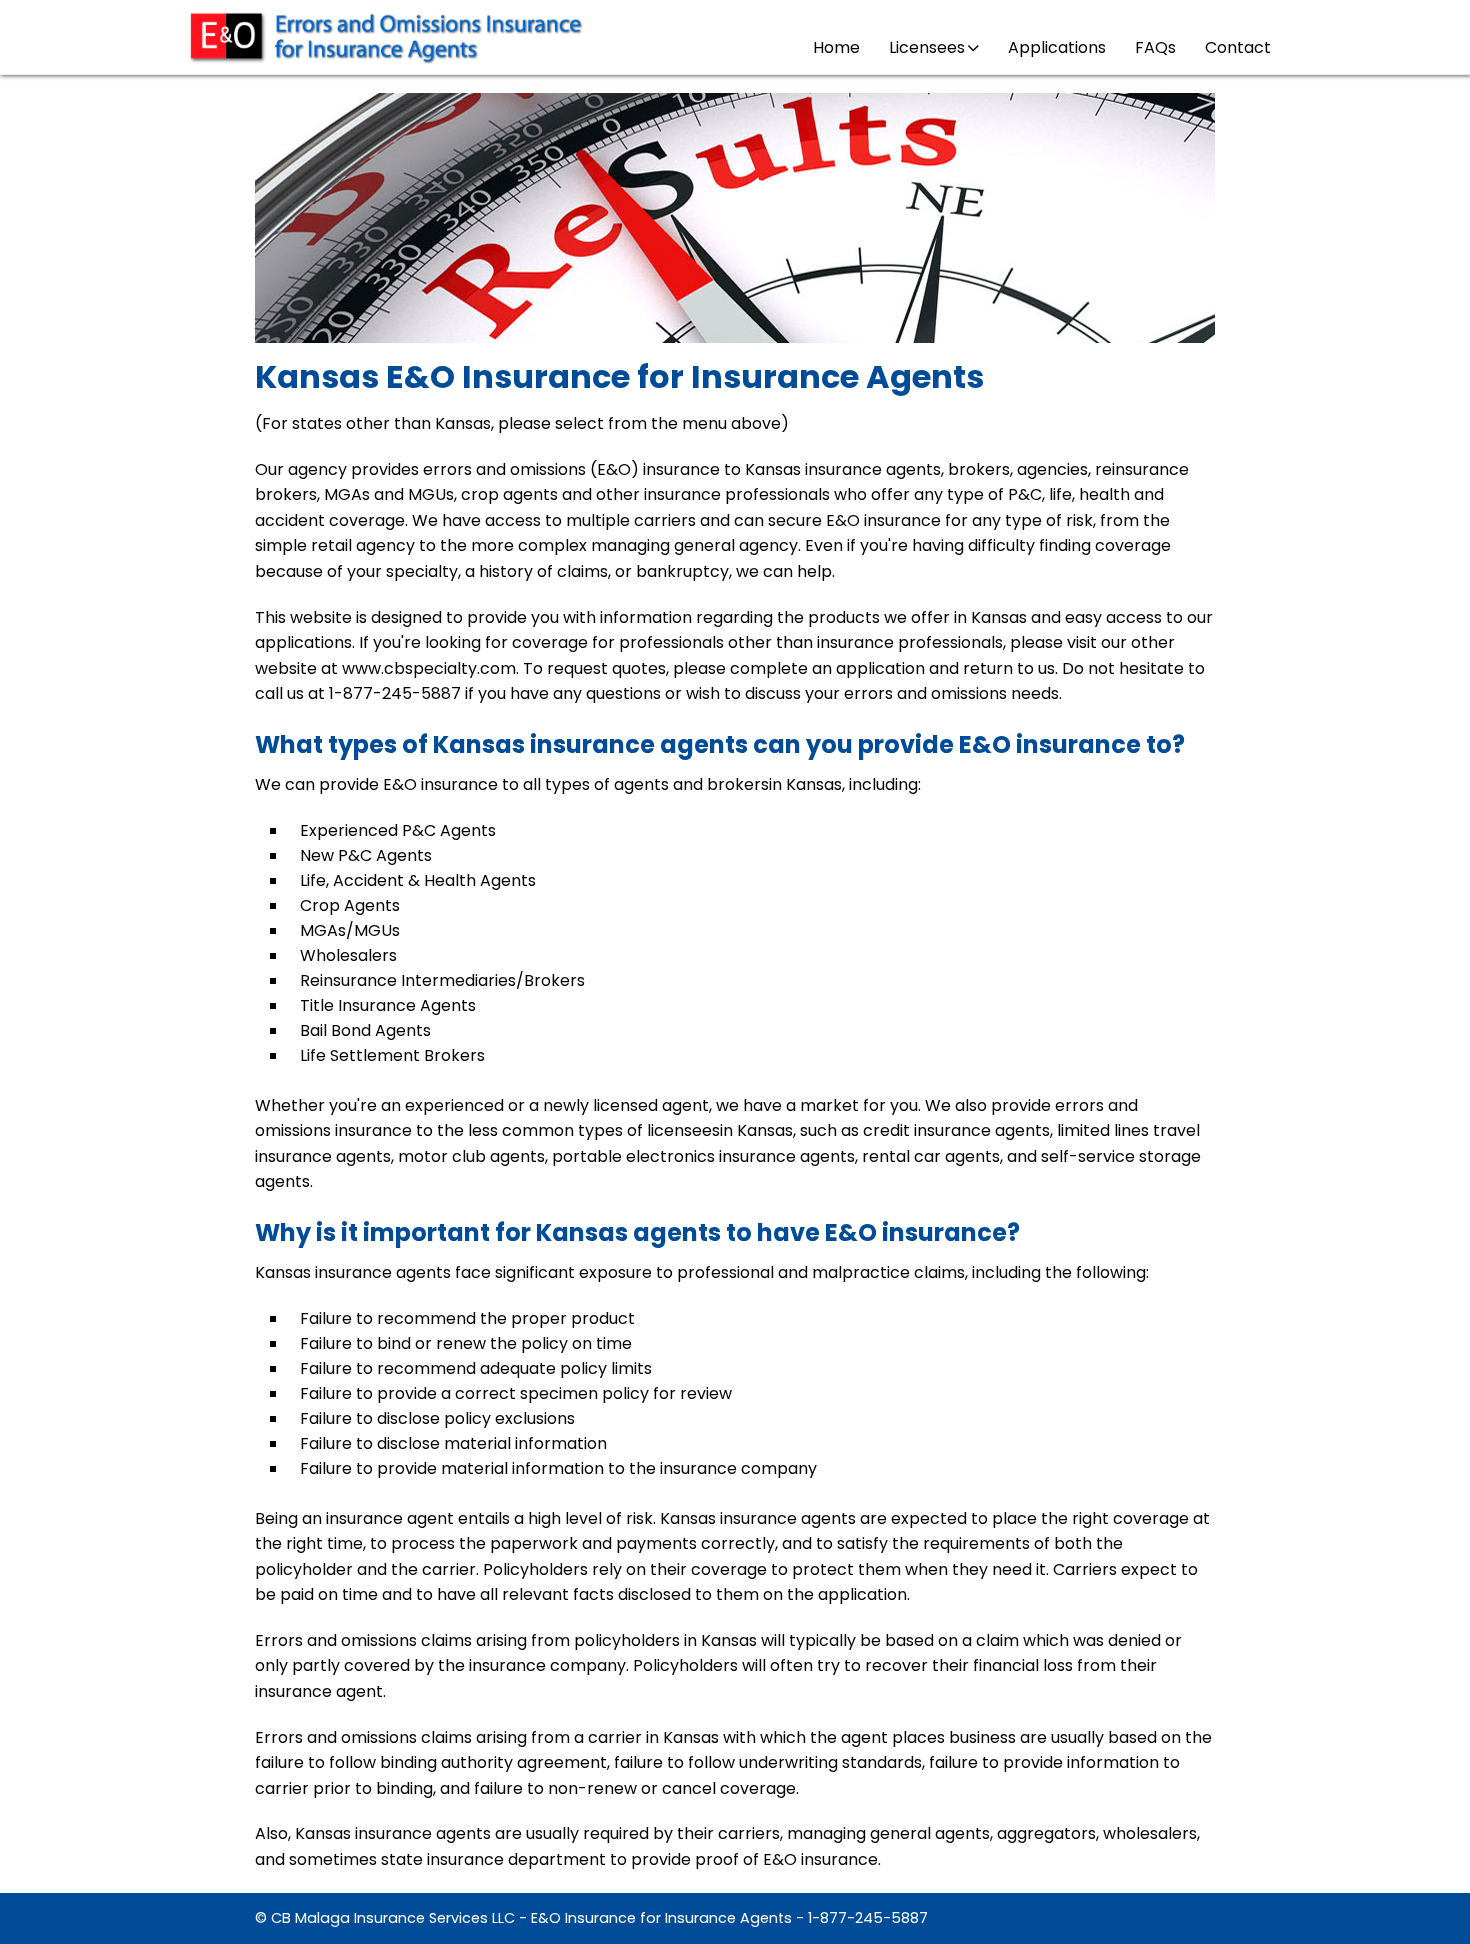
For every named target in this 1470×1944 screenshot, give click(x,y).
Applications (1057, 47)
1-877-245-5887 (868, 1918)
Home (836, 47)
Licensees (927, 47)
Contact (1238, 47)
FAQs (1155, 47)
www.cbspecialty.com (429, 668)
